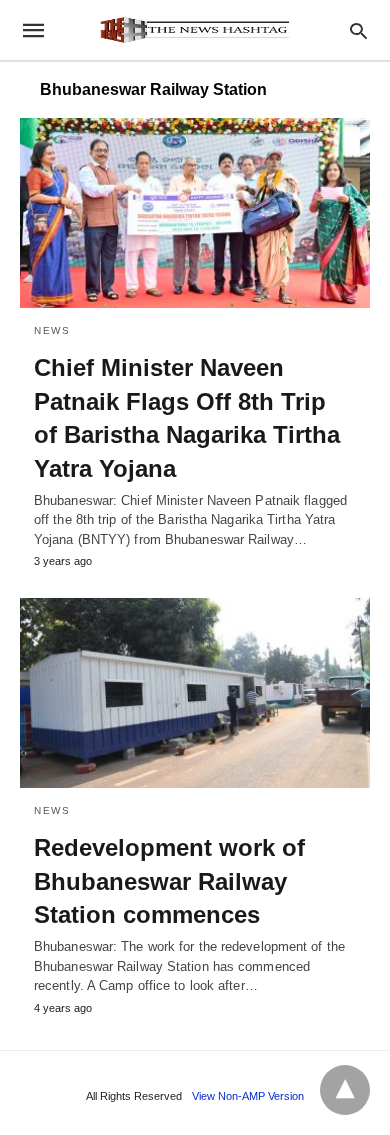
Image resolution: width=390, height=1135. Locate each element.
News (52, 330)
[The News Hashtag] (194, 30)
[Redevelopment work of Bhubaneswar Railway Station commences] (195, 693)
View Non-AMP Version (248, 1096)
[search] (358, 30)
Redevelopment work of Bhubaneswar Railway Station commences (169, 881)
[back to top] (345, 1090)
